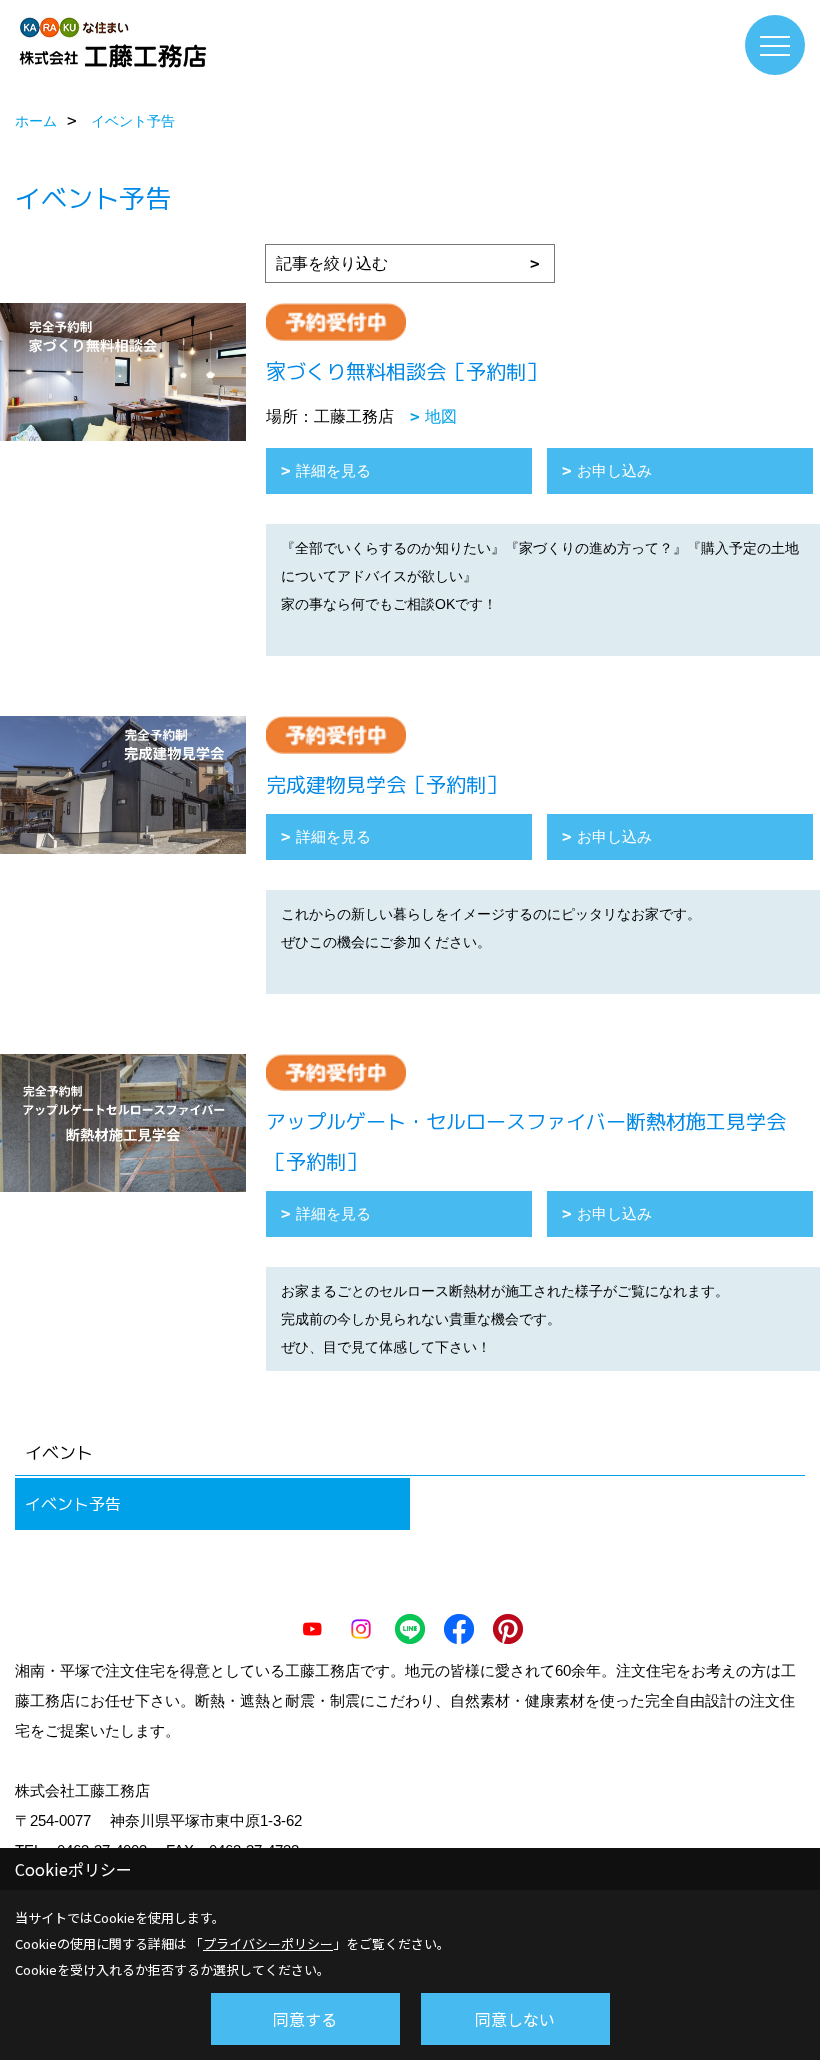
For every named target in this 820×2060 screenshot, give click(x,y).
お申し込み (614, 470)
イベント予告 (73, 1504)
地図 (441, 416)
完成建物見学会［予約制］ (386, 784)
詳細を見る (333, 470)
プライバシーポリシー (268, 1943)
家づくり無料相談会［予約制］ (406, 371)
